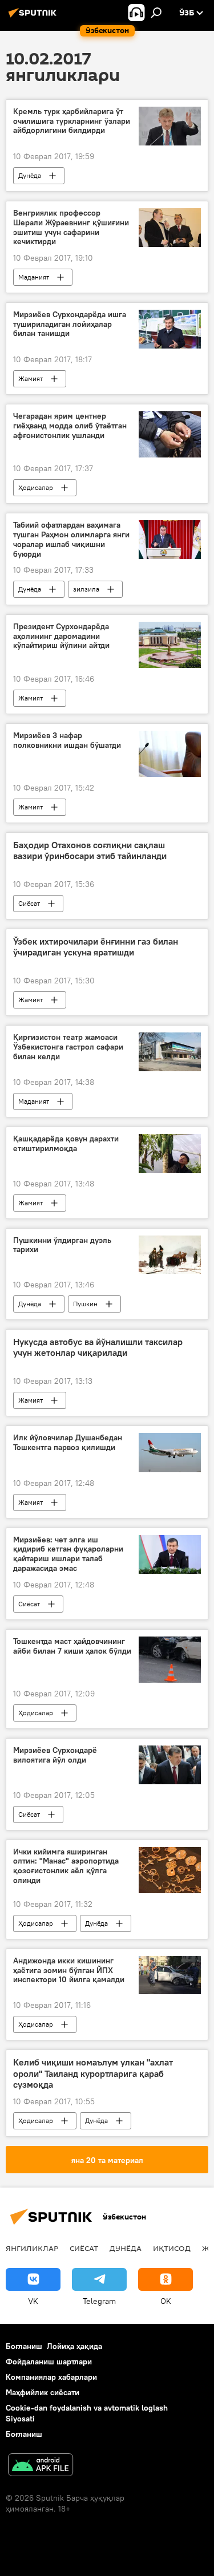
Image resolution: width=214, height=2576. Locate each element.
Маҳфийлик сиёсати (43, 2392)
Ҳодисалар (36, 487)
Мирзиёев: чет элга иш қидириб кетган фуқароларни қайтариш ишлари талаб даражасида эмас (68, 1554)
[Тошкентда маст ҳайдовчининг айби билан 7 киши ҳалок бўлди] (170, 1660)
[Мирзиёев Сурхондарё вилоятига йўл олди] (170, 1765)
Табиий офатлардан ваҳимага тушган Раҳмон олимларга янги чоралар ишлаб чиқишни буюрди (71, 539)
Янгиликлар (32, 2248)
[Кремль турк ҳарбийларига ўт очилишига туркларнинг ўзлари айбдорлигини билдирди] (170, 126)
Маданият (34, 277)
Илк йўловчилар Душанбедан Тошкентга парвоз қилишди (68, 1443)
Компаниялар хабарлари (51, 2377)
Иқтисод (172, 2248)
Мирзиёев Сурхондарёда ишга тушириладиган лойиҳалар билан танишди (70, 324)
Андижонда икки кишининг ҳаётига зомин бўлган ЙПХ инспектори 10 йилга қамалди (69, 1971)
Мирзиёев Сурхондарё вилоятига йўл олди (55, 1755)
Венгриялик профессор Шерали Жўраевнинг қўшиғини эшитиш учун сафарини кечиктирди (71, 227)
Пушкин (85, 1304)
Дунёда (30, 175)
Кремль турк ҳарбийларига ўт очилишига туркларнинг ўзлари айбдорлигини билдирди (72, 121)
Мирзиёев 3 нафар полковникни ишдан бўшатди (67, 740)
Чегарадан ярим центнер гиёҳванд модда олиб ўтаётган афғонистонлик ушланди (70, 426)
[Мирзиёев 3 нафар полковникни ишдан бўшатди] (170, 754)
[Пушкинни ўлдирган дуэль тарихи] (170, 1255)
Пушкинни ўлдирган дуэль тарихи (62, 1245)
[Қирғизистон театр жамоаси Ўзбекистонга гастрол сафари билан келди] (170, 1052)
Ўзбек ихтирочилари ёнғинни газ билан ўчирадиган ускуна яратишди (96, 947)
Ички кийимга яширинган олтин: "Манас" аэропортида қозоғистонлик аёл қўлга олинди (66, 1866)
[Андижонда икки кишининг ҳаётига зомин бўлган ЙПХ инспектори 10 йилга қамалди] (170, 1975)
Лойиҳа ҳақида (74, 2346)
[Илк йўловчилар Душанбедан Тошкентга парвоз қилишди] (170, 1452)
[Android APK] (41, 2466)
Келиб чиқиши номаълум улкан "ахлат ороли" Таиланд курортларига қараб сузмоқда (93, 2073)
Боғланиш (24, 2346)
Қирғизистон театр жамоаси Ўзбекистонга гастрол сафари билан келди (68, 1047)
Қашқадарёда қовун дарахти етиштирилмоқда (66, 1144)
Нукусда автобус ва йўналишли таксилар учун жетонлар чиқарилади (98, 1347)
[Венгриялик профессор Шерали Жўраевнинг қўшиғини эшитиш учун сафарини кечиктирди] (170, 228)
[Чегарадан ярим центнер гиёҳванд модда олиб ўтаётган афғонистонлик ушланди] (170, 434)
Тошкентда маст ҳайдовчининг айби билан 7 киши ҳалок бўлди (72, 1646)
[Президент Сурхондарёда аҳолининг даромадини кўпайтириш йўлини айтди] (170, 645)
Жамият (31, 378)
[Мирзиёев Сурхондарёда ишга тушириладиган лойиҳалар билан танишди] (170, 329)
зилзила (86, 589)
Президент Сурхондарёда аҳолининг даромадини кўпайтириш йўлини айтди (61, 636)
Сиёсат (29, 903)
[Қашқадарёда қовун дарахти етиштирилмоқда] (170, 1153)
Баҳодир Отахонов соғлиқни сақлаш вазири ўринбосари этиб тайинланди (90, 850)
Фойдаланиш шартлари (49, 2362)
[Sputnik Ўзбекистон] (34, 17)
